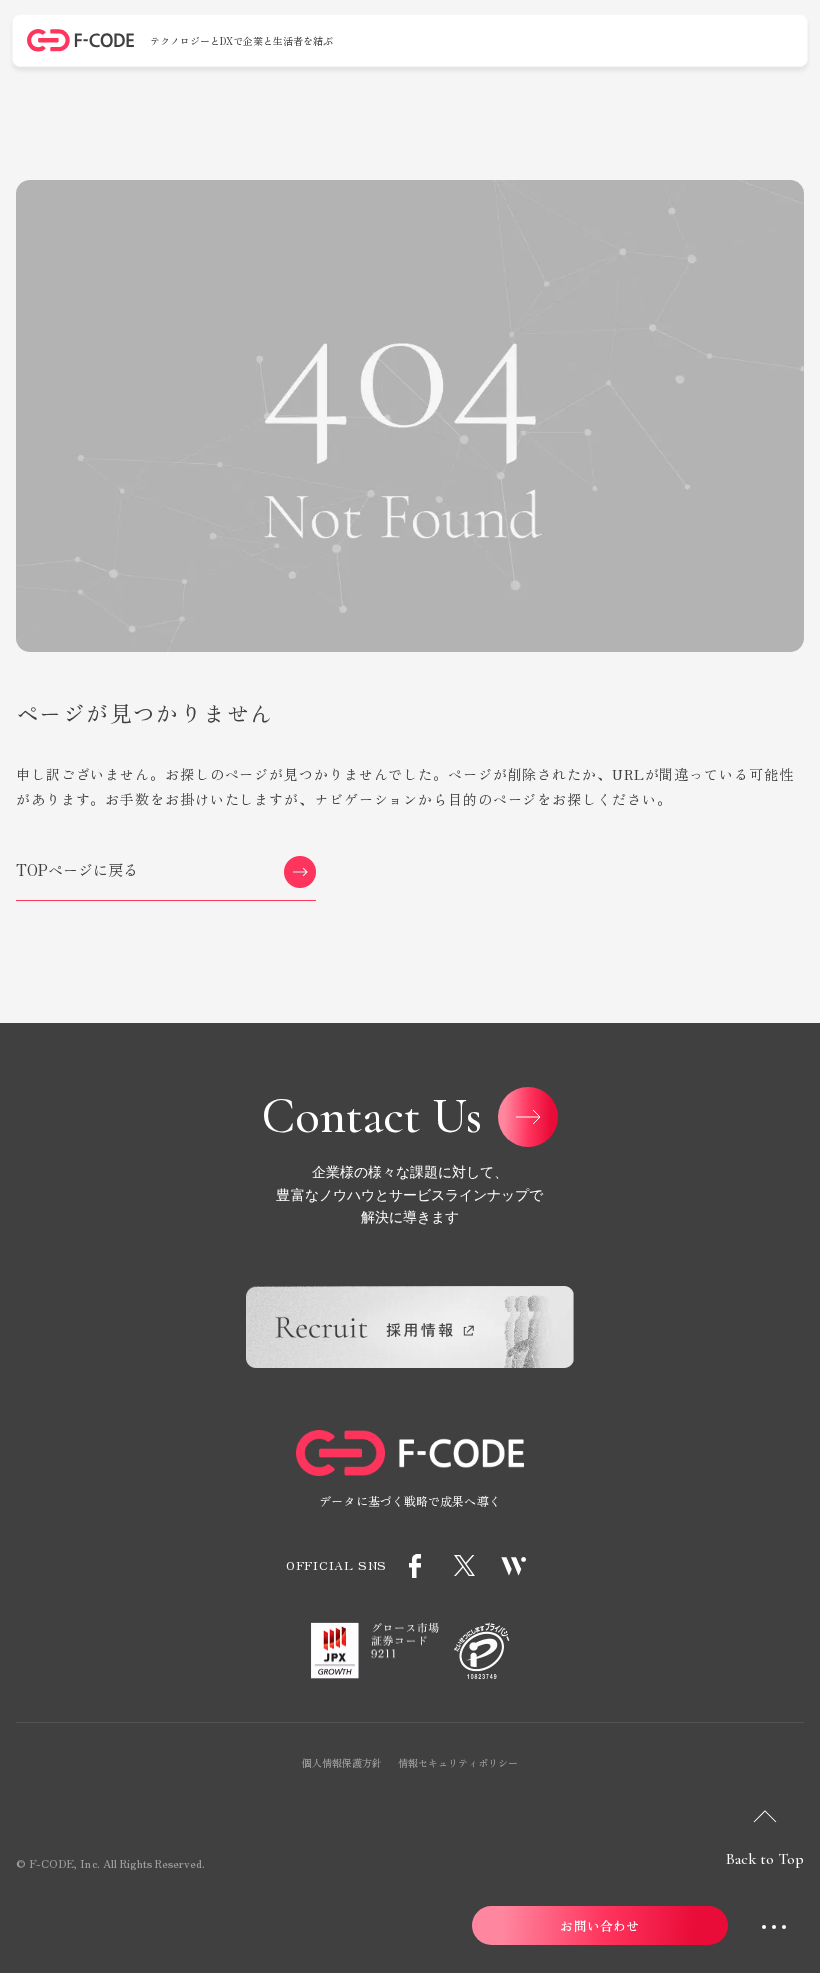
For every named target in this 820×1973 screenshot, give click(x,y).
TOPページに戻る (77, 869)
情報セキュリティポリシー (458, 1762)
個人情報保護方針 (342, 1762)
